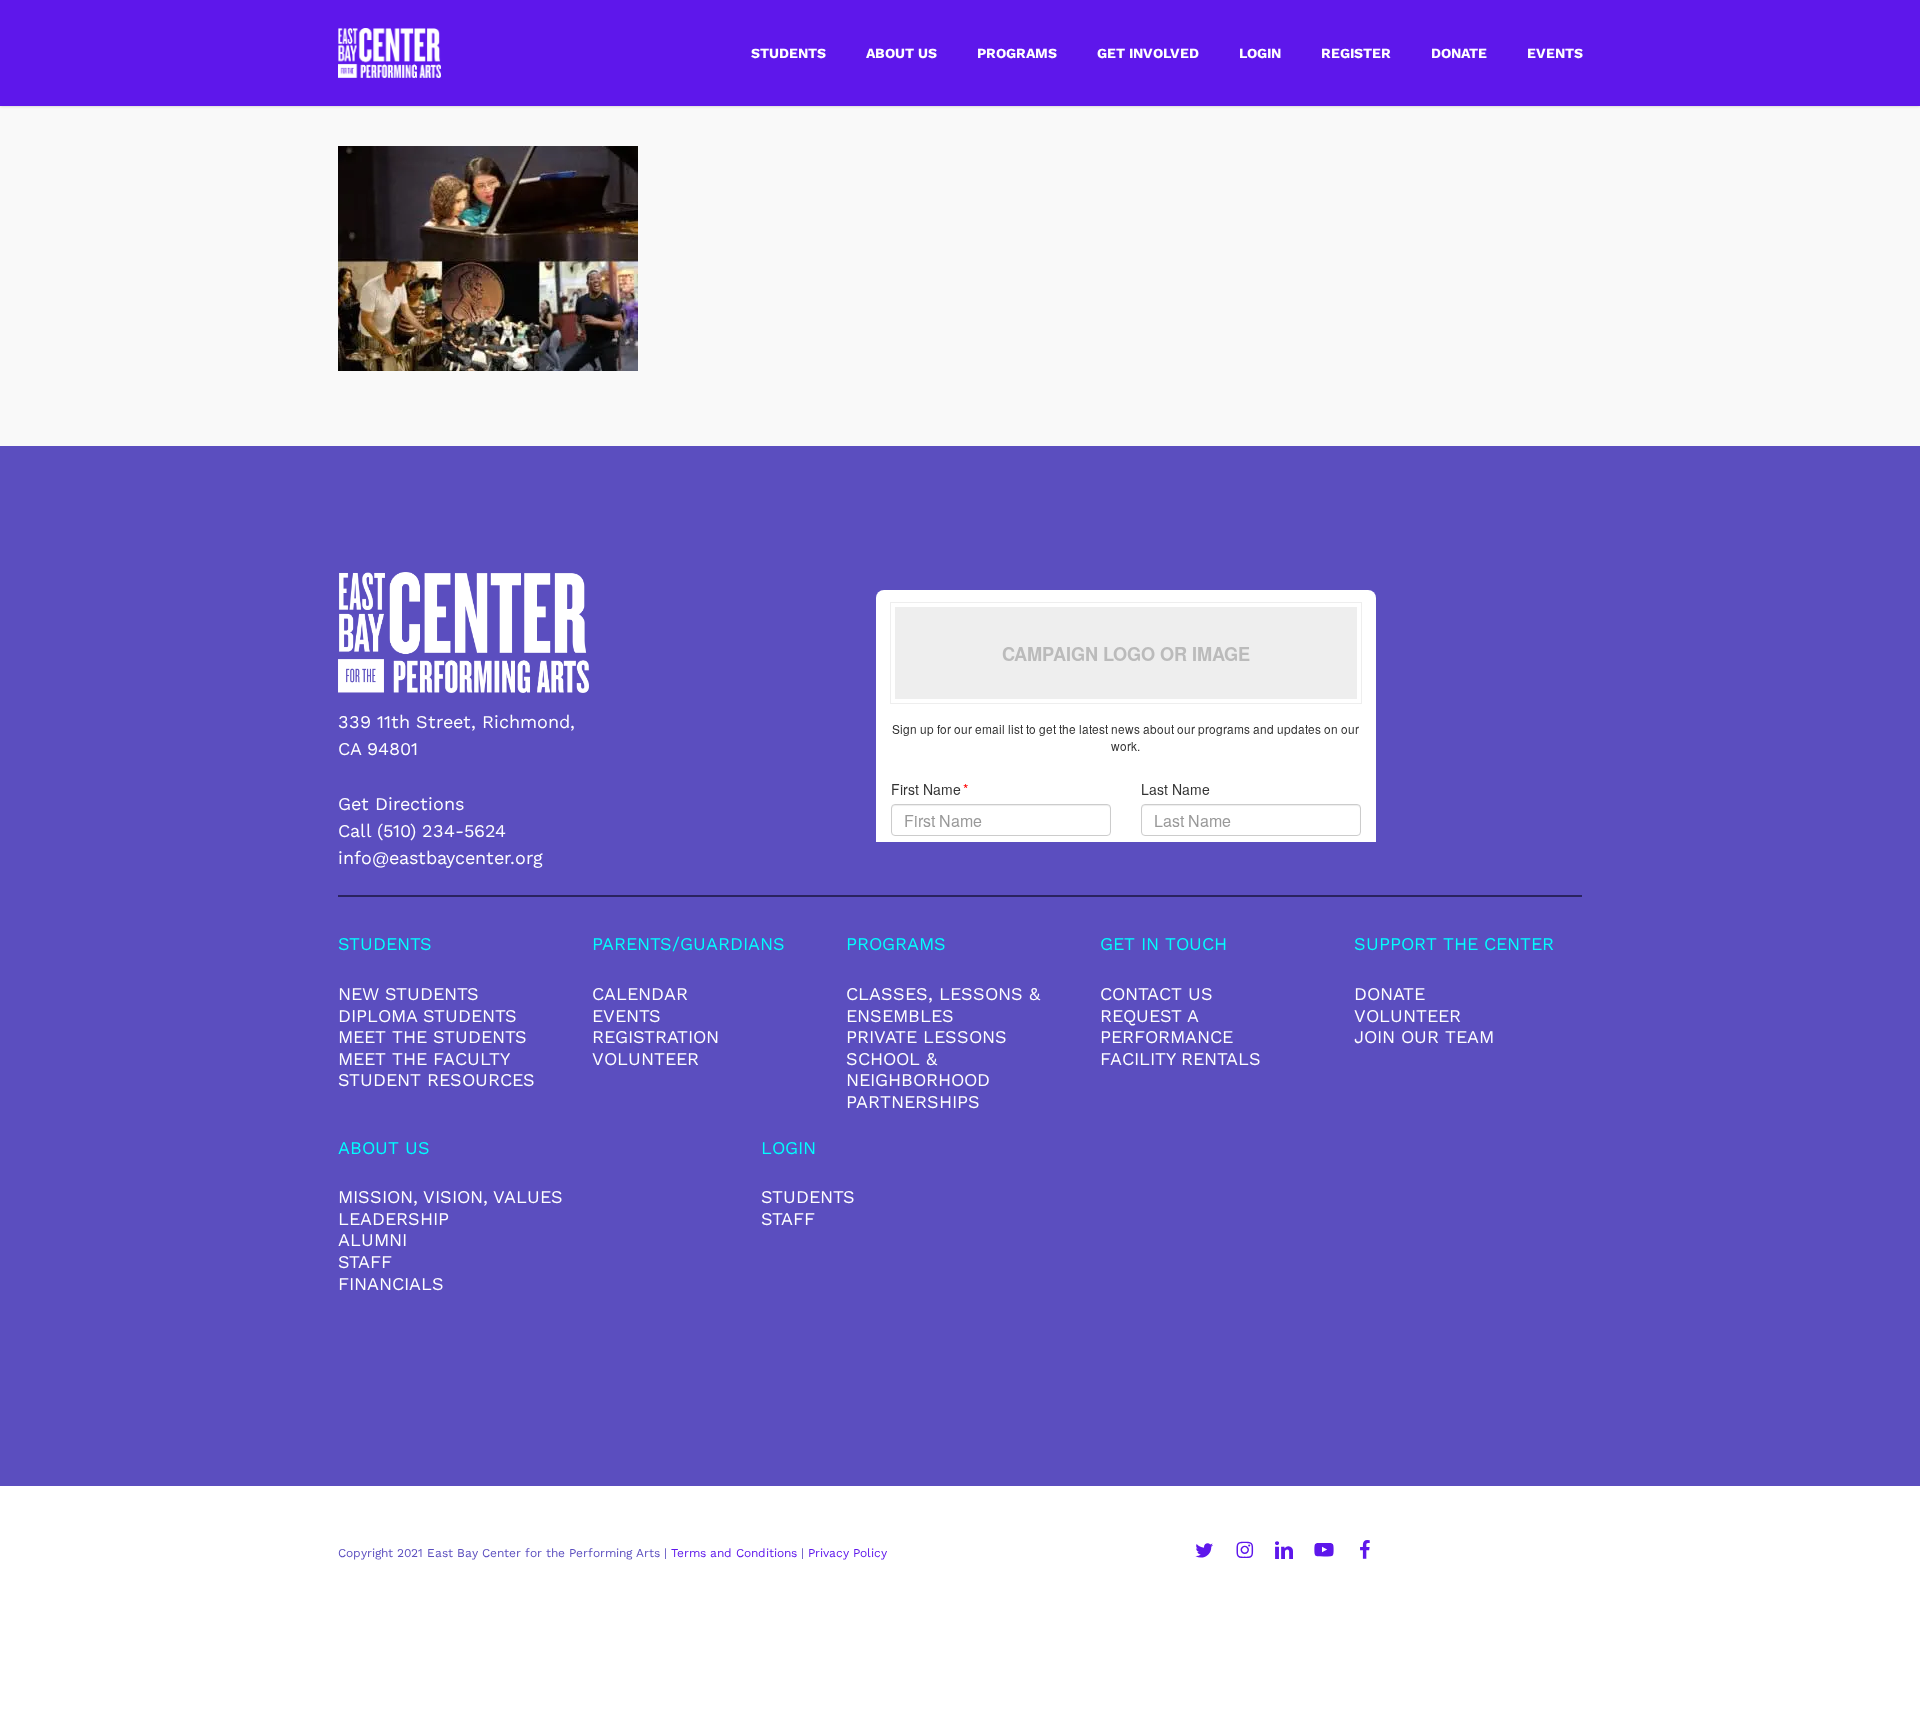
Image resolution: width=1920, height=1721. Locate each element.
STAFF (365, 1261)
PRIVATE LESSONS (926, 1036)
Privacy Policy (847, 1553)
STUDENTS (808, 1196)
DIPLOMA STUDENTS (427, 1015)
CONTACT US (1156, 993)
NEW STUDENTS (408, 993)
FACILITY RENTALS (1180, 1058)
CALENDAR (640, 993)
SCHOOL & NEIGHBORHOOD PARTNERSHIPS (918, 1080)
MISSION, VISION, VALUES (450, 1196)
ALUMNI (372, 1239)
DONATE (1389, 993)
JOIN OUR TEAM (1424, 1036)
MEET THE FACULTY (424, 1058)
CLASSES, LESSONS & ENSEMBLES (943, 1004)
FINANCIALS (391, 1283)
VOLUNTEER (645, 1058)
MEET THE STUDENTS (432, 1036)
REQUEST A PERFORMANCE (1166, 1026)
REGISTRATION (655, 1036)
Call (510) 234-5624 (422, 830)
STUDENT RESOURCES (436, 1079)
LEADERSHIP (393, 1218)
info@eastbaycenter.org (440, 857)
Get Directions (401, 803)
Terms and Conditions (734, 1553)
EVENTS (626, 1015)
